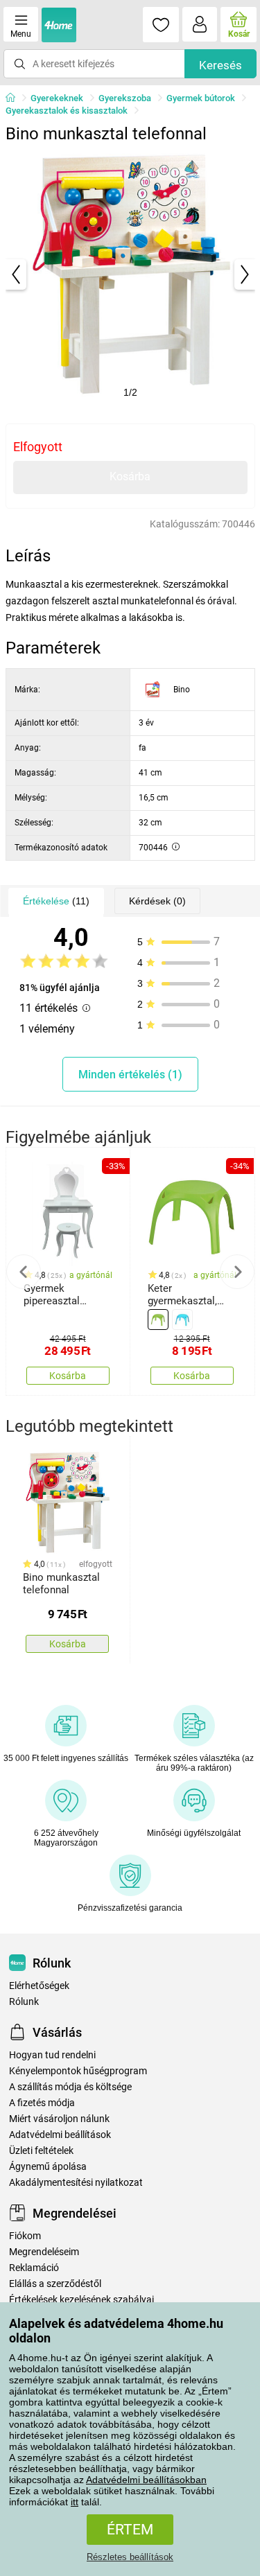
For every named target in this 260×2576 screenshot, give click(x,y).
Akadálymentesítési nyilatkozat (76, 2183)
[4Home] (15, 98)
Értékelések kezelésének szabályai (81, 2300)
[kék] (182, 1320)
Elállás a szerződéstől (55, 2284)
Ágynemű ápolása (48, 2167)
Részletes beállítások (130, 2557)
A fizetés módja (42, 2103)
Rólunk (24, 2002)
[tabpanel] (130, 274)
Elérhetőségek (39, 1986)
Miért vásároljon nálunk (59, 2119)
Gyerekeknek (57, 98)
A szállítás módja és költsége (70, 2087)
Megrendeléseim (44, 2252)
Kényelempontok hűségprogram (78, 2071)
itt (75, 2502)
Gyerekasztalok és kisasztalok (67, 111)
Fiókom (25, 2236)
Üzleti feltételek (41, 2151)
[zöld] (158, 1320)
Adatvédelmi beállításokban (146, 2480)
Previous (24, 1272)
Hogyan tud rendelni (52, 2055)
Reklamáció (34, 2268)
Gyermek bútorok (201, 98)
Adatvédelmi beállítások (60, 2135)
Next (237, 1272)
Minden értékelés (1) (130, 1075)
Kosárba (130, 476)
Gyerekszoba (125, 98)
